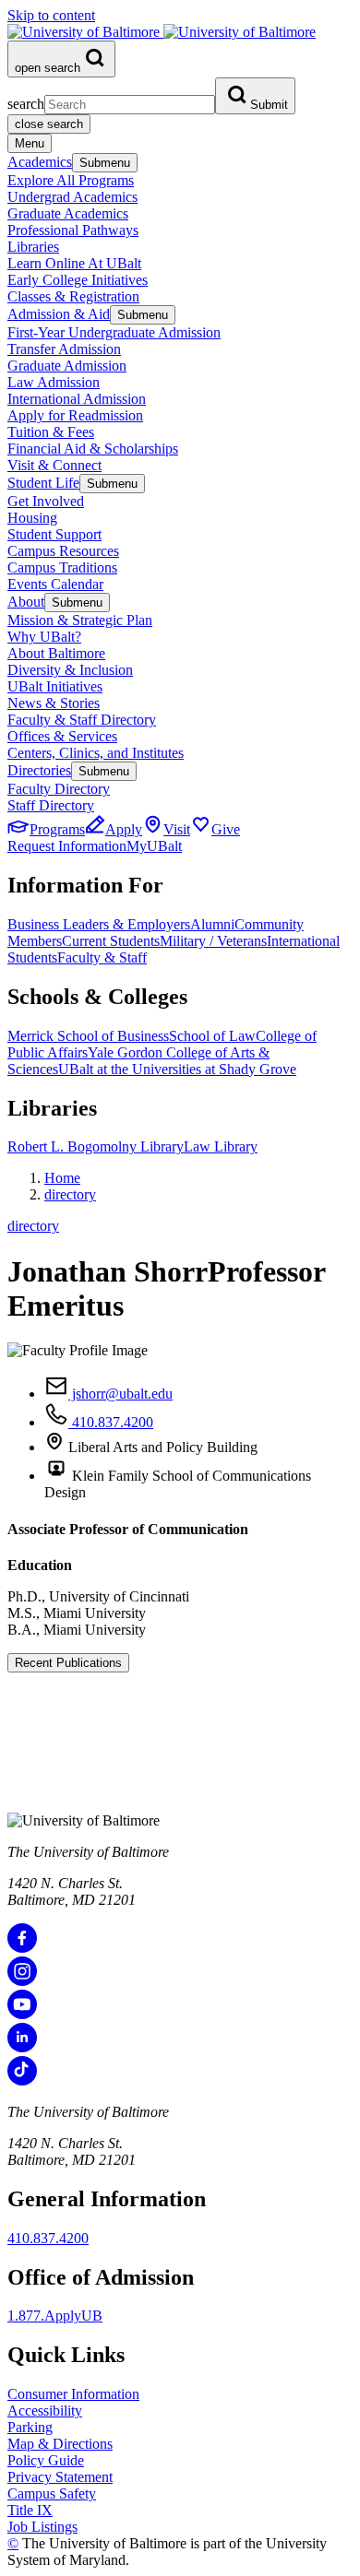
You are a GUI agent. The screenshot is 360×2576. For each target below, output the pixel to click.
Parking (30, 2427)
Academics (40, 162)
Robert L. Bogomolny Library (96, 1146)
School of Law (212, 1036)
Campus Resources (63, 551)
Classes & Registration (73, 296)
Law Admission (54, 382)
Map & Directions (60, 2444)
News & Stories (54, 703)
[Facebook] (22, 1948)
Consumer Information (73, 2394)
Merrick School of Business (88, 1036)
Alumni (212, 924)
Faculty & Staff (102, 957)
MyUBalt (154, 846)
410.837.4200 (111, 1422)
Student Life (43, 483)
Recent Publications (68, 1663)
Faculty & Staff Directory (82, 720)
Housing (32, 518)
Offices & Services (62, 736)
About (26, 602)
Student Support (54, 534)
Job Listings (42, 2527)
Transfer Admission (64, 349)
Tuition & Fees (51, 432)
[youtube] (22, 2014)
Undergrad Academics (72, 197)
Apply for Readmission (75, 415)
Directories (39, 770)
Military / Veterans (213, 941)
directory (70, 1194)
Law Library (221, 1146)
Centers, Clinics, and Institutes (96, 753)
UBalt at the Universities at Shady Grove (177, 1069)
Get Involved (46, 501)
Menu (30, 143)
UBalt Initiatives (55, 686)
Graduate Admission (67, 366)
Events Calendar (55, 584)
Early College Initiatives (78, 280)
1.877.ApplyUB (55, 2316)
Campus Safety (52, 2493)
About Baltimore (56, 653)
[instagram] (22, 1981)
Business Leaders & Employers (99, 924)
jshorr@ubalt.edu (120, 1394)
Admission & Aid (59, 314)
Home (62, 1178)
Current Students (111, 941)
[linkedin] (22, 2047)
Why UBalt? (44, 637)
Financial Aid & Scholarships (93, 449)
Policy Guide (46, 2460)
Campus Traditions (62, 567)
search (26, 104)
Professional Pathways (73, 230)
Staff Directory (51, 805)
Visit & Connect (54, 465)
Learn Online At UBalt (74, 263)
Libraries (33, 247)
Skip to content (51, 15)
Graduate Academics (68, 213)
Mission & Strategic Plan (80, 620)
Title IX (30, 2510)
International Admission (77, 399)
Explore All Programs (71, 180)
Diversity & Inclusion (70, 670)
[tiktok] (22, 2080)
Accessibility (45, 2411)
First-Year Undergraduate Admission (114, 332)
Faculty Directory (59, 789)
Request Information (67, 846)
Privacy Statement (60, 2477)
